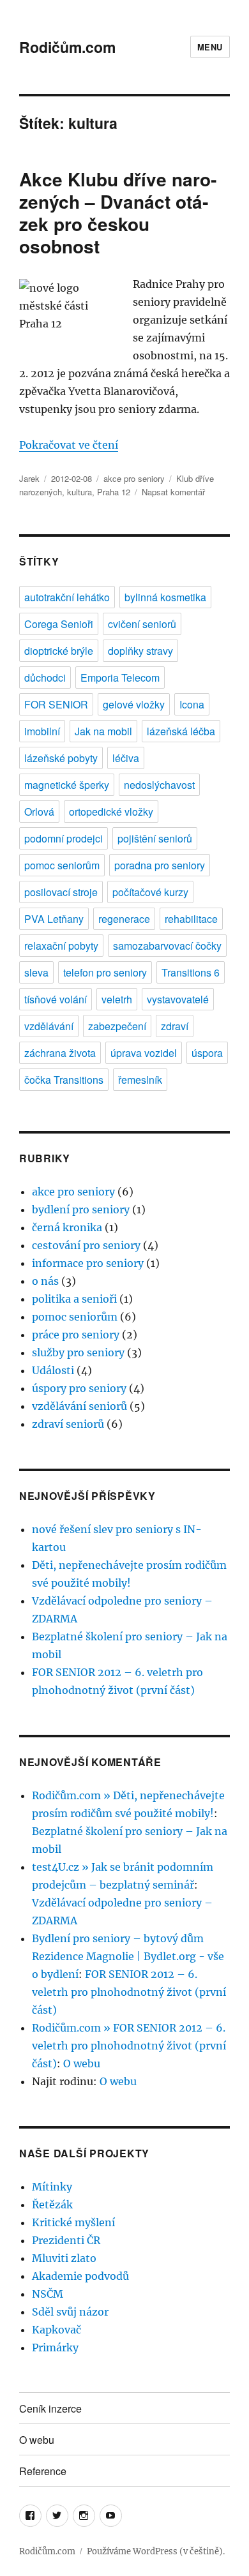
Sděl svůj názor (70, 2312)
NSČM (48, 2294)
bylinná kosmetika (165, 597)
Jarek (29, 478)
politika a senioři (74, 1299)
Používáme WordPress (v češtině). (156, 2551)
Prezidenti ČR (66, 2240)
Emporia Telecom (120, 678)
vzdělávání (49, 1026)
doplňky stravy (140, 651)
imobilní (42, 731)
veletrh (117, 999)
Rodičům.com (67, 47)
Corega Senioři (59, 624)
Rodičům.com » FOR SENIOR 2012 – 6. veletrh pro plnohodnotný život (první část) (129, 2046)
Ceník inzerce (50, 2408)
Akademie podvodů (80, 2276)
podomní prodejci (64, 838)
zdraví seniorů (68, 1424)
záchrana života (60, 1053)
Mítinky (52, 2187)
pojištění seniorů (155, 838)
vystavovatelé (178, 999)
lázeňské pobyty (61, 758)
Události (53, 1370)
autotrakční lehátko (67, 597)
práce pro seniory (76, 1335)
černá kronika (67, 1227)
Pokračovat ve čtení (69, 445)
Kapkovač (57, 2330)
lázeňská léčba (181, 731)
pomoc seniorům (62, 865)
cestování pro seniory (86, 1245)
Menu (210, 47)
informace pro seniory (88, 1263)
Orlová (39, 812)
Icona (192, 704)
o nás (45, 1281)
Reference (43, 2471)
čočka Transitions (64, 1080)
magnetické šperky (67, 785)
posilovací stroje (61, 892)
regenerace (124, 919)
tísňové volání (56, 999)
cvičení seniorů (142, 624)
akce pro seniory (134, 478)
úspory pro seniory (79, 1388)
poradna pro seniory (160, 865)
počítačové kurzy (150, 892)
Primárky (55, 2348)
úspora (207, 1053)
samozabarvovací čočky (167, 946)
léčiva (126, 758)
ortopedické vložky (111, 812)
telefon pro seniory (105, 972)
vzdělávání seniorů (79, 1406)
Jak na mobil (103, 731)
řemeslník (140, 1080)
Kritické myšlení (73, 2222)
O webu (82, 2063)
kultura (79, 492)
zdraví (175, 1026)
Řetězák (52, 2205)
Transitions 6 (191, 972)
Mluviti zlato (64, 2258)
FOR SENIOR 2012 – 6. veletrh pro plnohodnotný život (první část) (129, 1992)
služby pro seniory (78, 1352)
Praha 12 (114, 492)
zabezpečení (117, 1026)
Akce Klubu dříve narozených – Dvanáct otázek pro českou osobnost (118, 213)
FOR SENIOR (56, 704)
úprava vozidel (144, 1053)
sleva (36, 972)
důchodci (45, 678)
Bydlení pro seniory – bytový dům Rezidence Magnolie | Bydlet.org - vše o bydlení (128, 1956)
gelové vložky (134, 704)
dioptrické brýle (59, 651)
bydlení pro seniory (81, 1209)
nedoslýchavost (159, 785)
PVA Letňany (54, 919)
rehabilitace (191, 919)
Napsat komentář (173, 492)
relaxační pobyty (61, 946)
